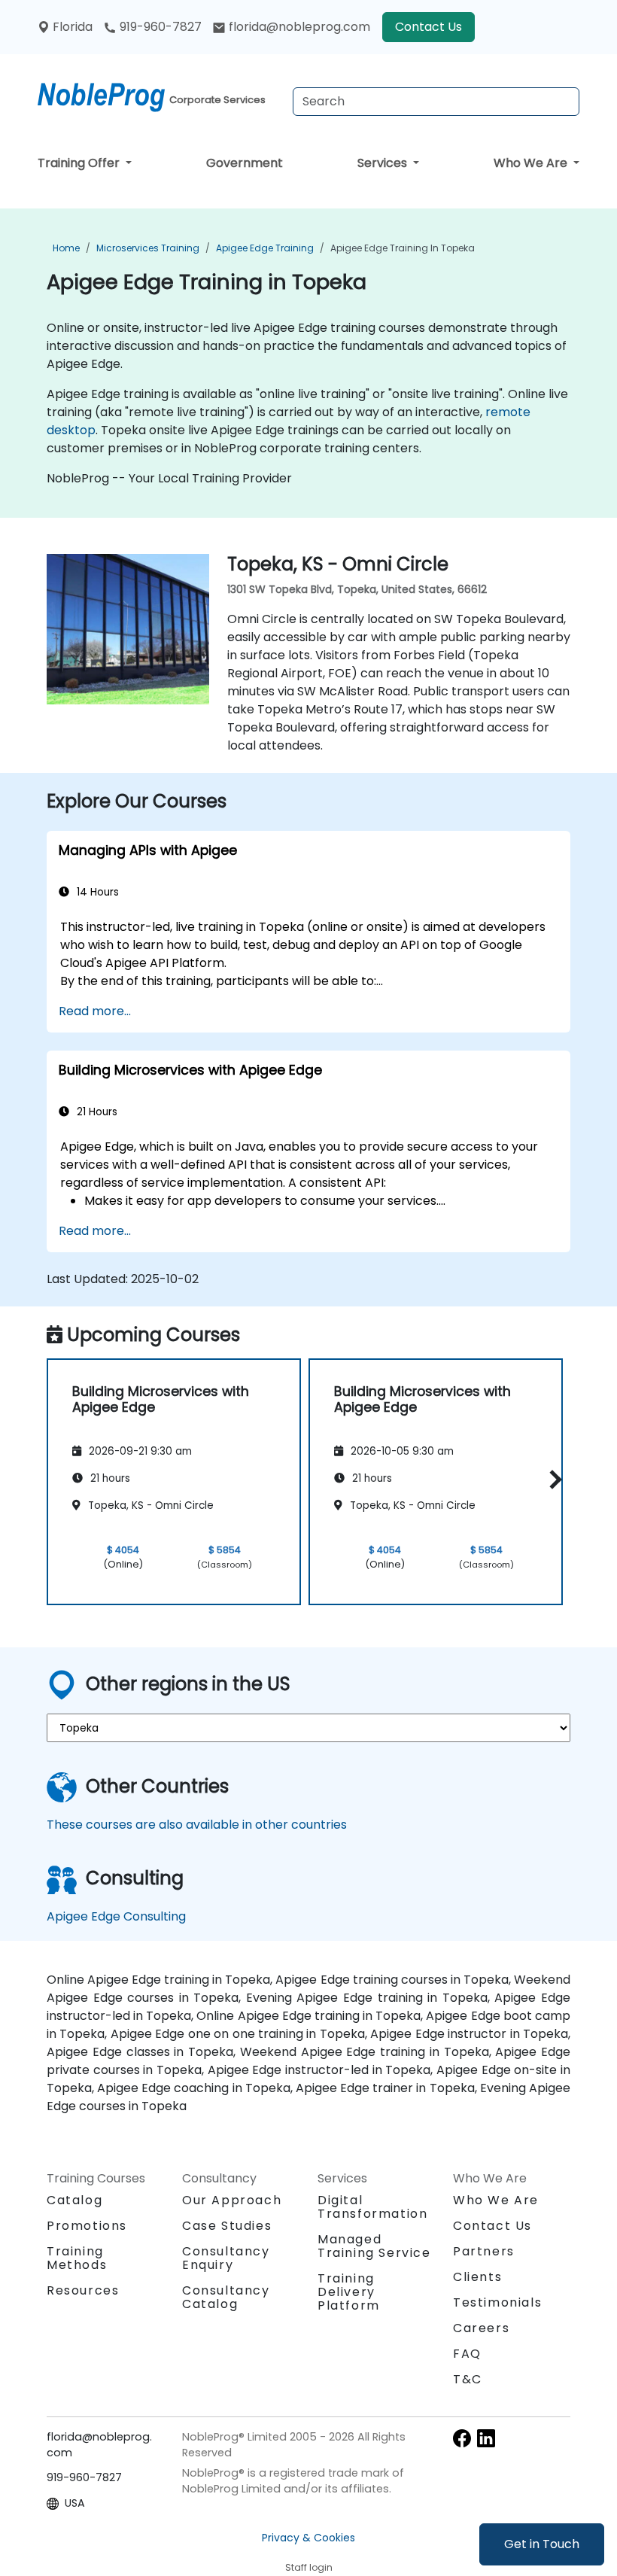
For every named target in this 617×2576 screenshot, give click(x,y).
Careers (481, 2328)
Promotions (87, 2226)
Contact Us (429, 27)
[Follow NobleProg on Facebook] (462, 2438)
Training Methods (77, 2258)
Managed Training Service (374, 2246)
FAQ (467, 2354)
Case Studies (227, 2226)
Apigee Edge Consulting (116, 1916)
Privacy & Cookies (308, 2538)
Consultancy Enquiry (226, 2258)
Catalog (74, 2200)
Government (245, 163)
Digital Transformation (372, 2207)
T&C (468, 2379)
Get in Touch (542, 2544)
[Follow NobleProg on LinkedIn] (486, 2438)
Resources (83, 2290)
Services (384, 163)
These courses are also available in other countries (197, 1825)
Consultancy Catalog (226, 2297)
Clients (477, 2277)
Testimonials (497, 2302)
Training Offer (80, 163)
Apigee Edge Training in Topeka (403, 248)
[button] (552, 1479)
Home (66, 248)
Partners (484, 2251)
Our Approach (232, 2200)
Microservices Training (148, 248)
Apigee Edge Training (265, 248)
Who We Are (532, 163)
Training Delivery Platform (349, 2292)
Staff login (309, 2567)
